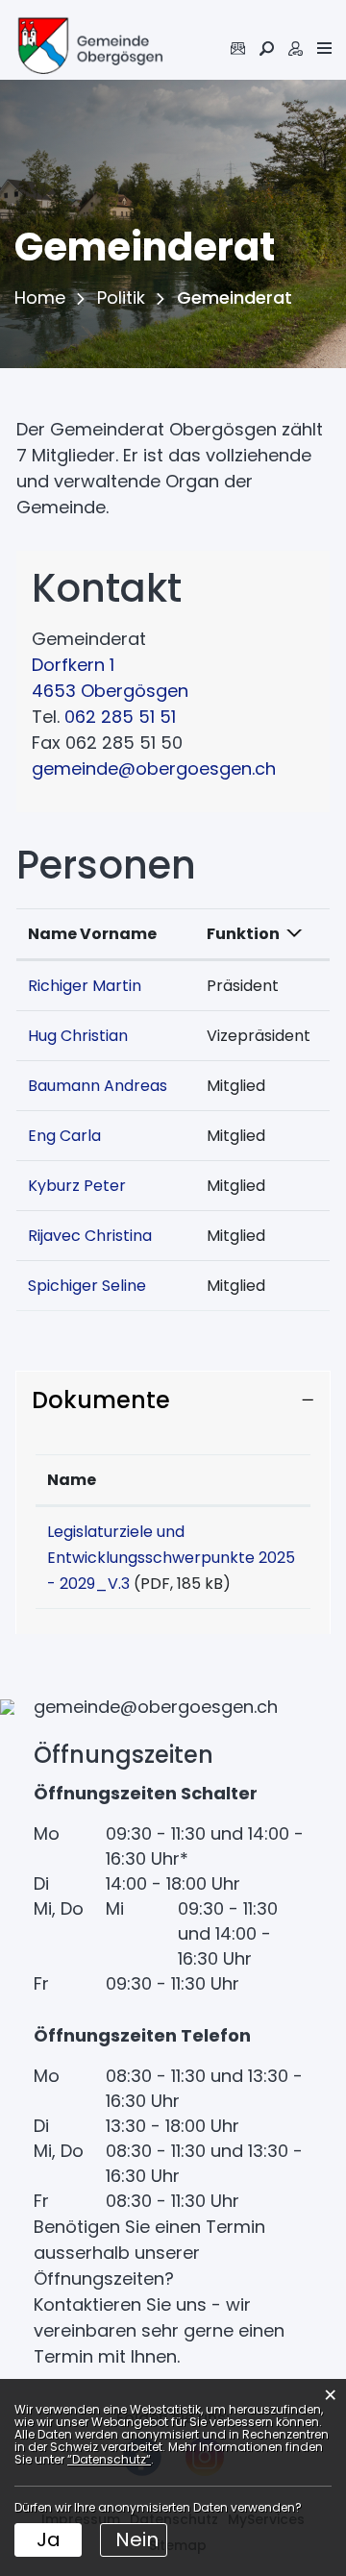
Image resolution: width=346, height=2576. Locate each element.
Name (72, 1480)
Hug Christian (78, 1036)
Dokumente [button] (101, 1400)
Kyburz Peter (77, 1186)
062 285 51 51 (120, 717)
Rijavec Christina (90, 1236)
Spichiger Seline (87, 1286)
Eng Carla (64, 1136)
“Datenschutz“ (109, 2459)
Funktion (243, 934)
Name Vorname (92, 934)
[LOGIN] (296, 49)
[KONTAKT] (238, 49)
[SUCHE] (267, 49)
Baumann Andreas (98, 1086)
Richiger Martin (85, 986)
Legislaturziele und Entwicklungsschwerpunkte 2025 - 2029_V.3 (171, 1558)
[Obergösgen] (89, 48)
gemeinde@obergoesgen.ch (154, 768)
